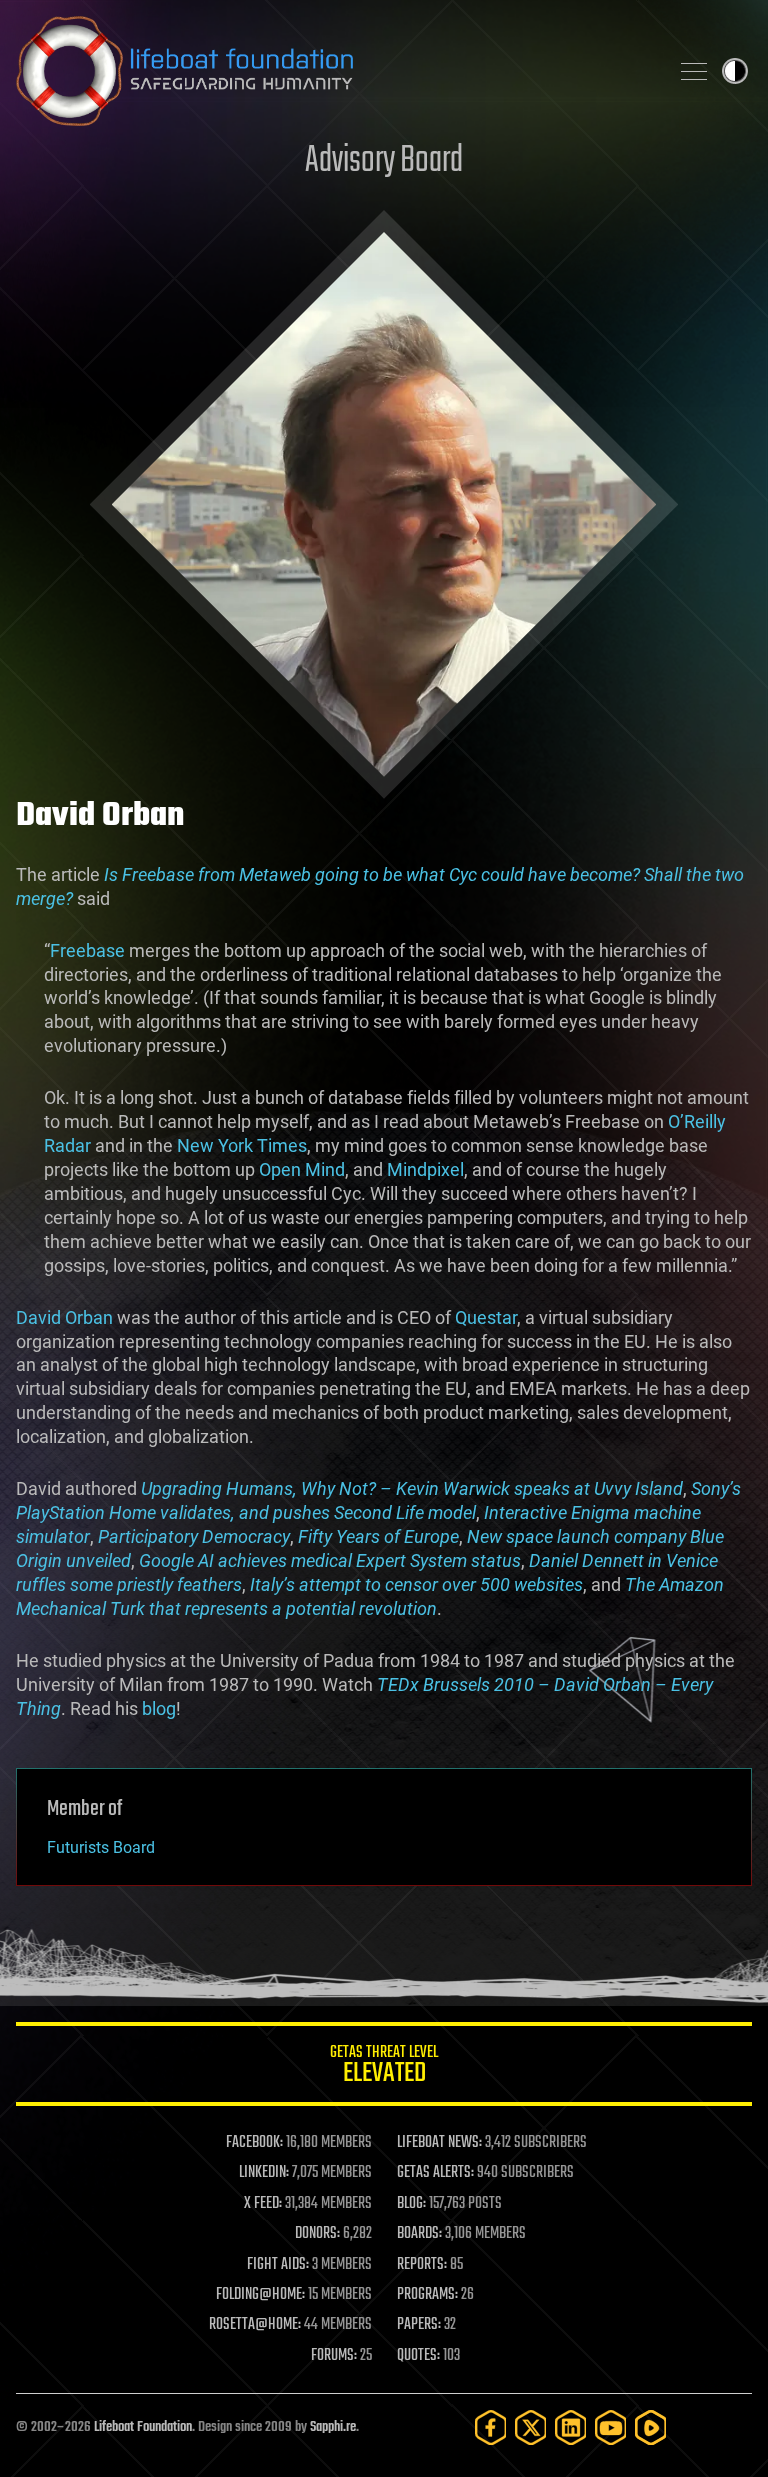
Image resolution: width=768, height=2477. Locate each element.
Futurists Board (101, 1847)
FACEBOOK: (254, 2143)
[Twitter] (531, 2427)
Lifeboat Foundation (143, 2427)
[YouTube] (611, 2427)
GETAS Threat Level (384, 2067)
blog (159, 1708)
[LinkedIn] (571, 2427)
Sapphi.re (333, 2427)
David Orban (64, 1317)
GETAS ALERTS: (435, 2173)
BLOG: (411, 2204)
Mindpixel (425, 1169)
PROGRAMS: (427, 2295)
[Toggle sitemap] (694, 71)
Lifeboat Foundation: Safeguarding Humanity (334, 71)
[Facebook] (491, 2427)
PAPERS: (419, 2325)
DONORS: (317, 2234)
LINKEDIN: (264, 2173)
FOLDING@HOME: (260, 2295)
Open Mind (302, 1169)
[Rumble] (651, 2427)
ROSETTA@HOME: (255, 2325)
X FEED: (263, 2204)
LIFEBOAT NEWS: (439, 2143)
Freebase (87, 950)
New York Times (242, 1145)
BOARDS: (419, 2234)
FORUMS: (334, 2356)
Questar (486, 1317)
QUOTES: (418, 2356)
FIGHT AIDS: (278, 2265)
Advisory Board (384, 161)
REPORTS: (422, 2265)
